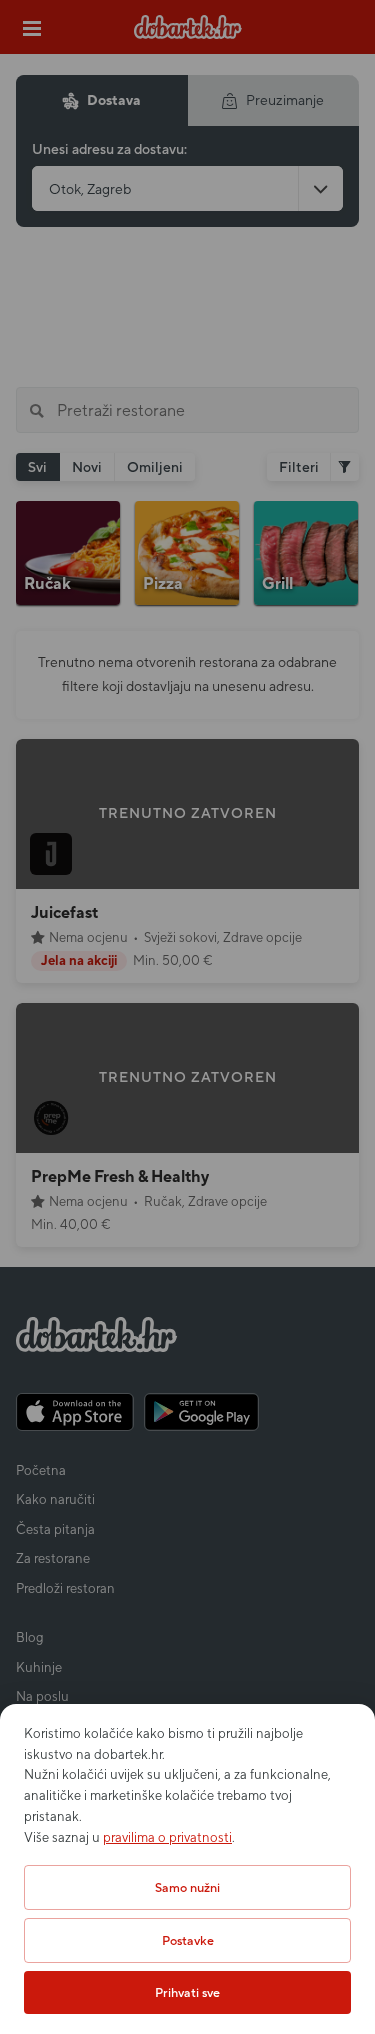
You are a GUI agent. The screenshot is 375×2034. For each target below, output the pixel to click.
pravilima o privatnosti (167, 1837)
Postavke (188, 1940)
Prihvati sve (187, 1992)
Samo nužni (187, 1887)
